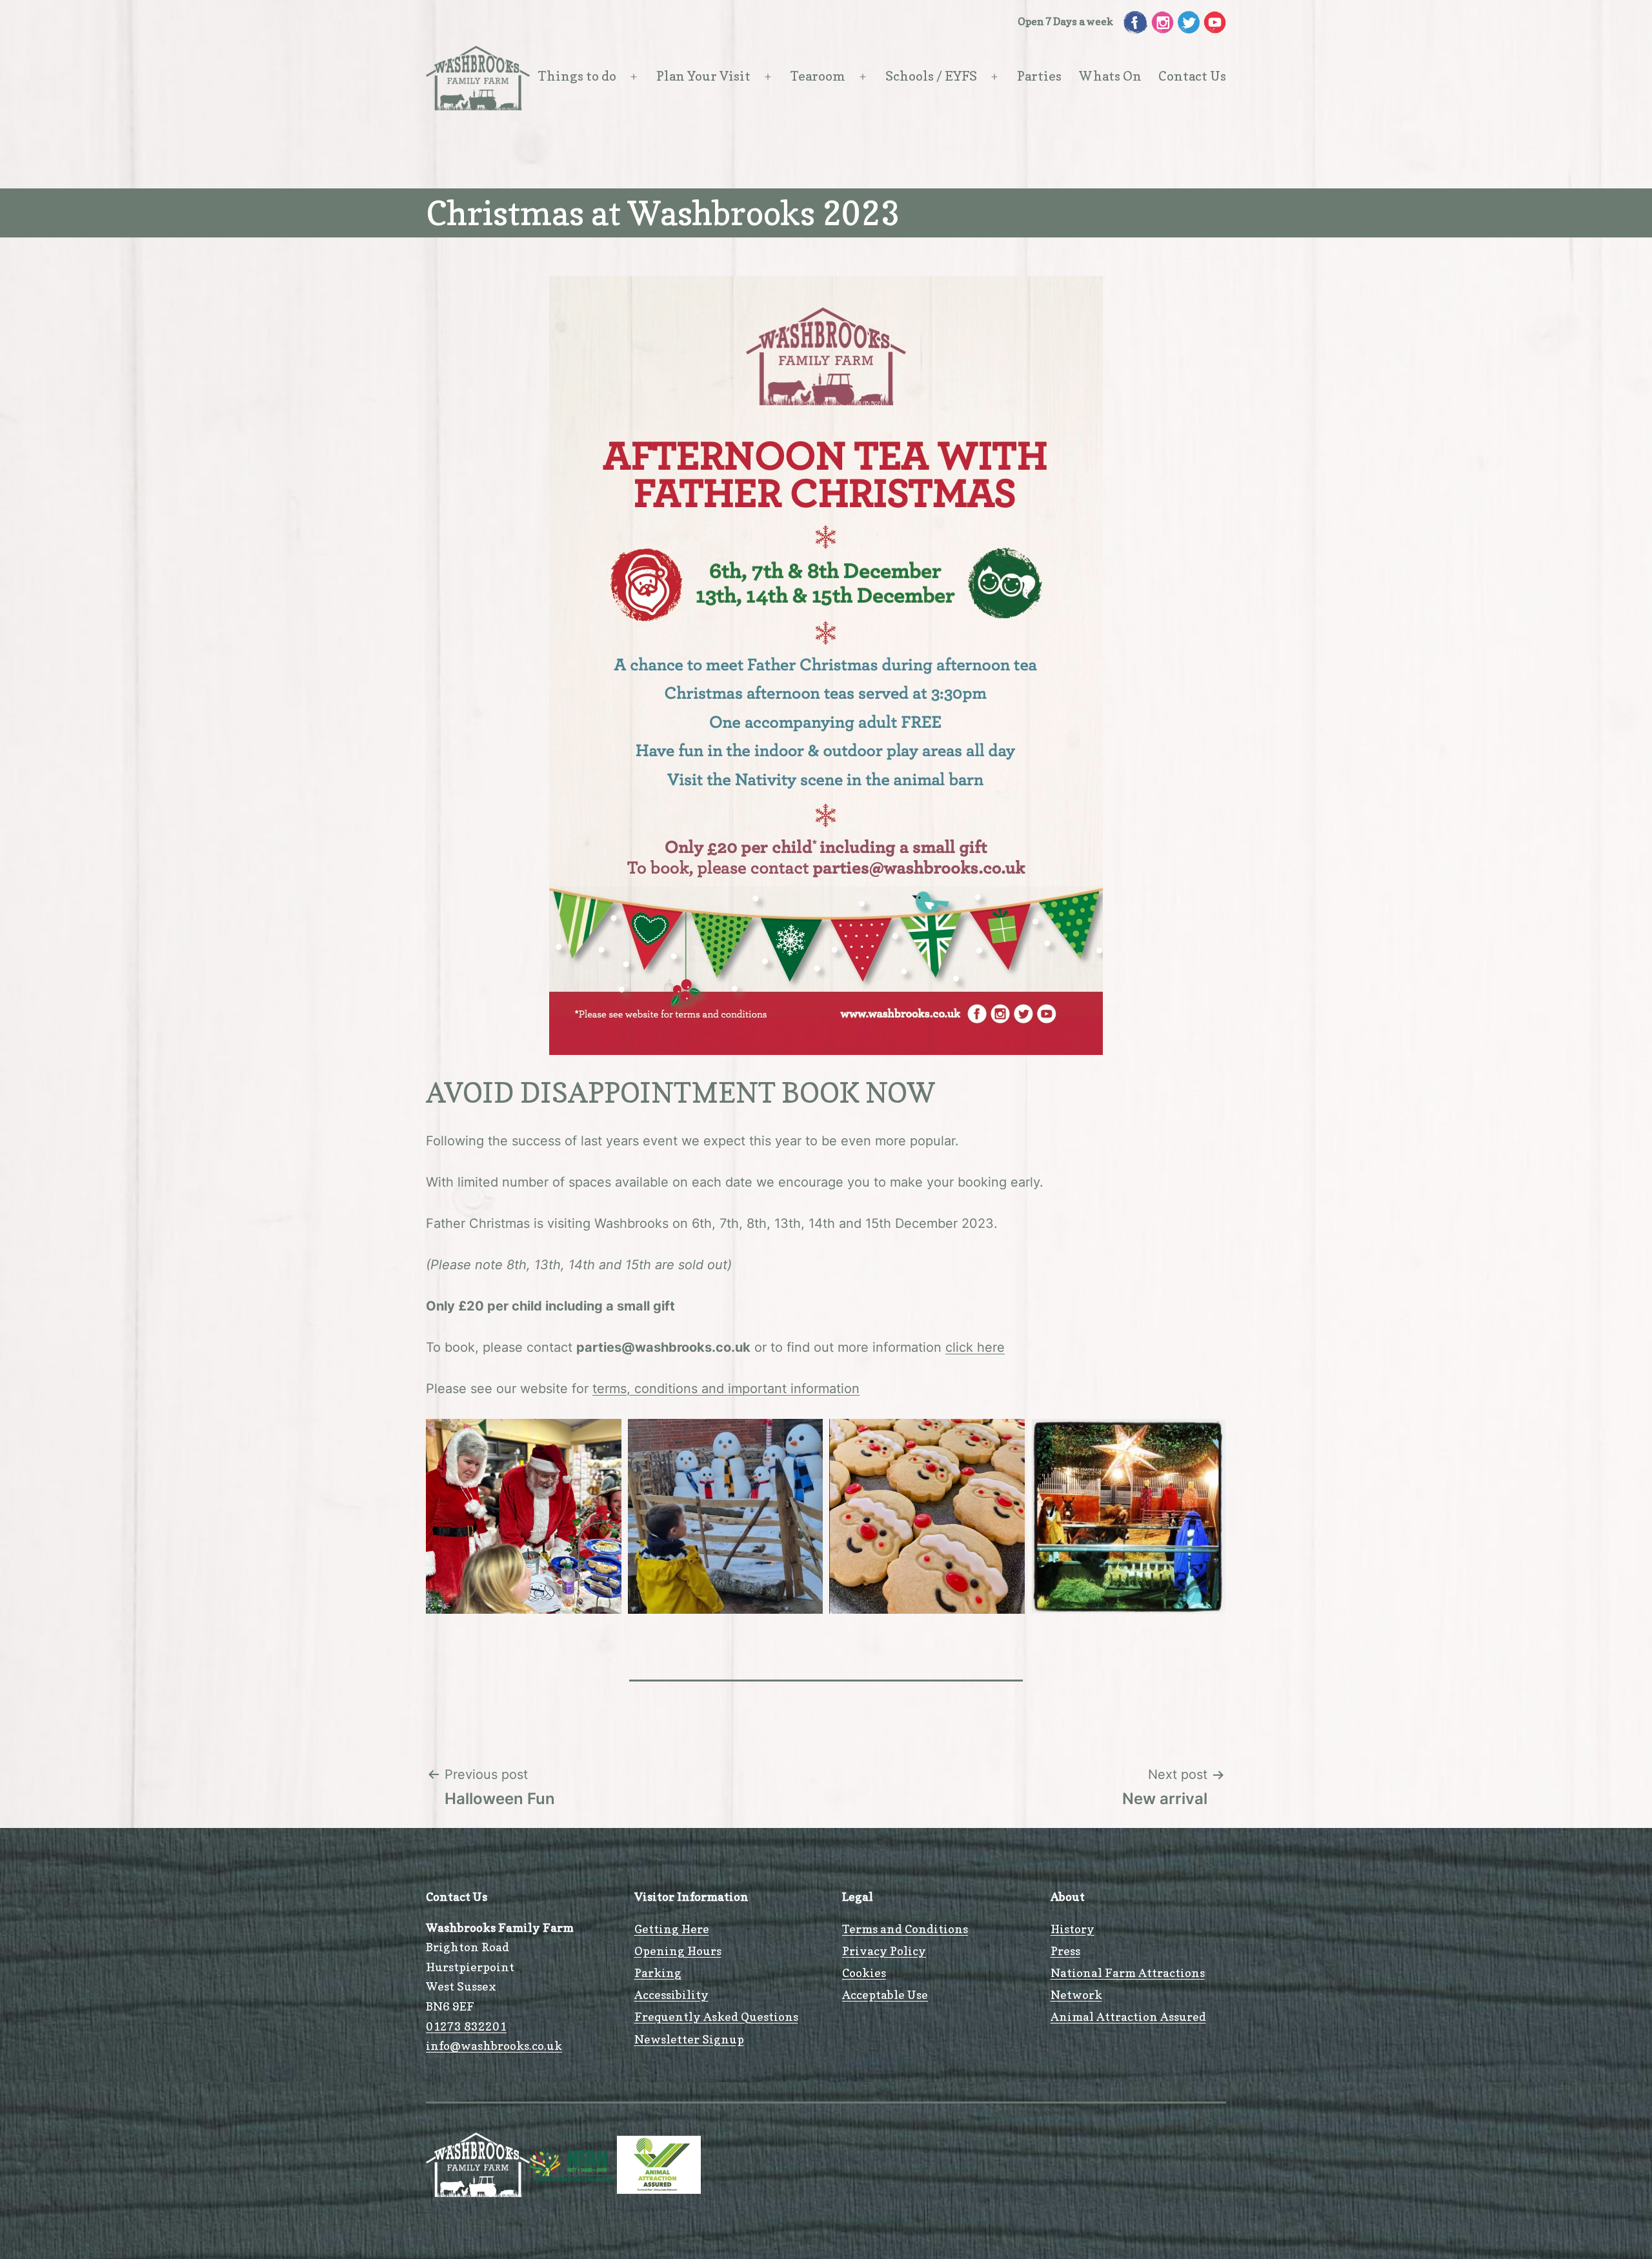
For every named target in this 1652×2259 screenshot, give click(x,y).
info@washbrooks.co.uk (494, 2046)
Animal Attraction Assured (1128, 2017)
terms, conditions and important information (726, 1389)
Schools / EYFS (931, 76)
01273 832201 (466, 2026)
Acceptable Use (885, 1995)
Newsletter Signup (689, 2039)
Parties (1039, 76)
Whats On (1110, 76)
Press (1065, 1951)
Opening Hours (678, 1951)
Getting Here (672, 1929)
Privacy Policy (884, 1951)
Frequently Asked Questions (716, 2017)
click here (975, 1347)
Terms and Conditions (905, 1929)
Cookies (864, 1973)
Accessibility (671, 1995)
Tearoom (818, 76)
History (1073, 1929)
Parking (658, 1973)
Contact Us (1192, 76)
